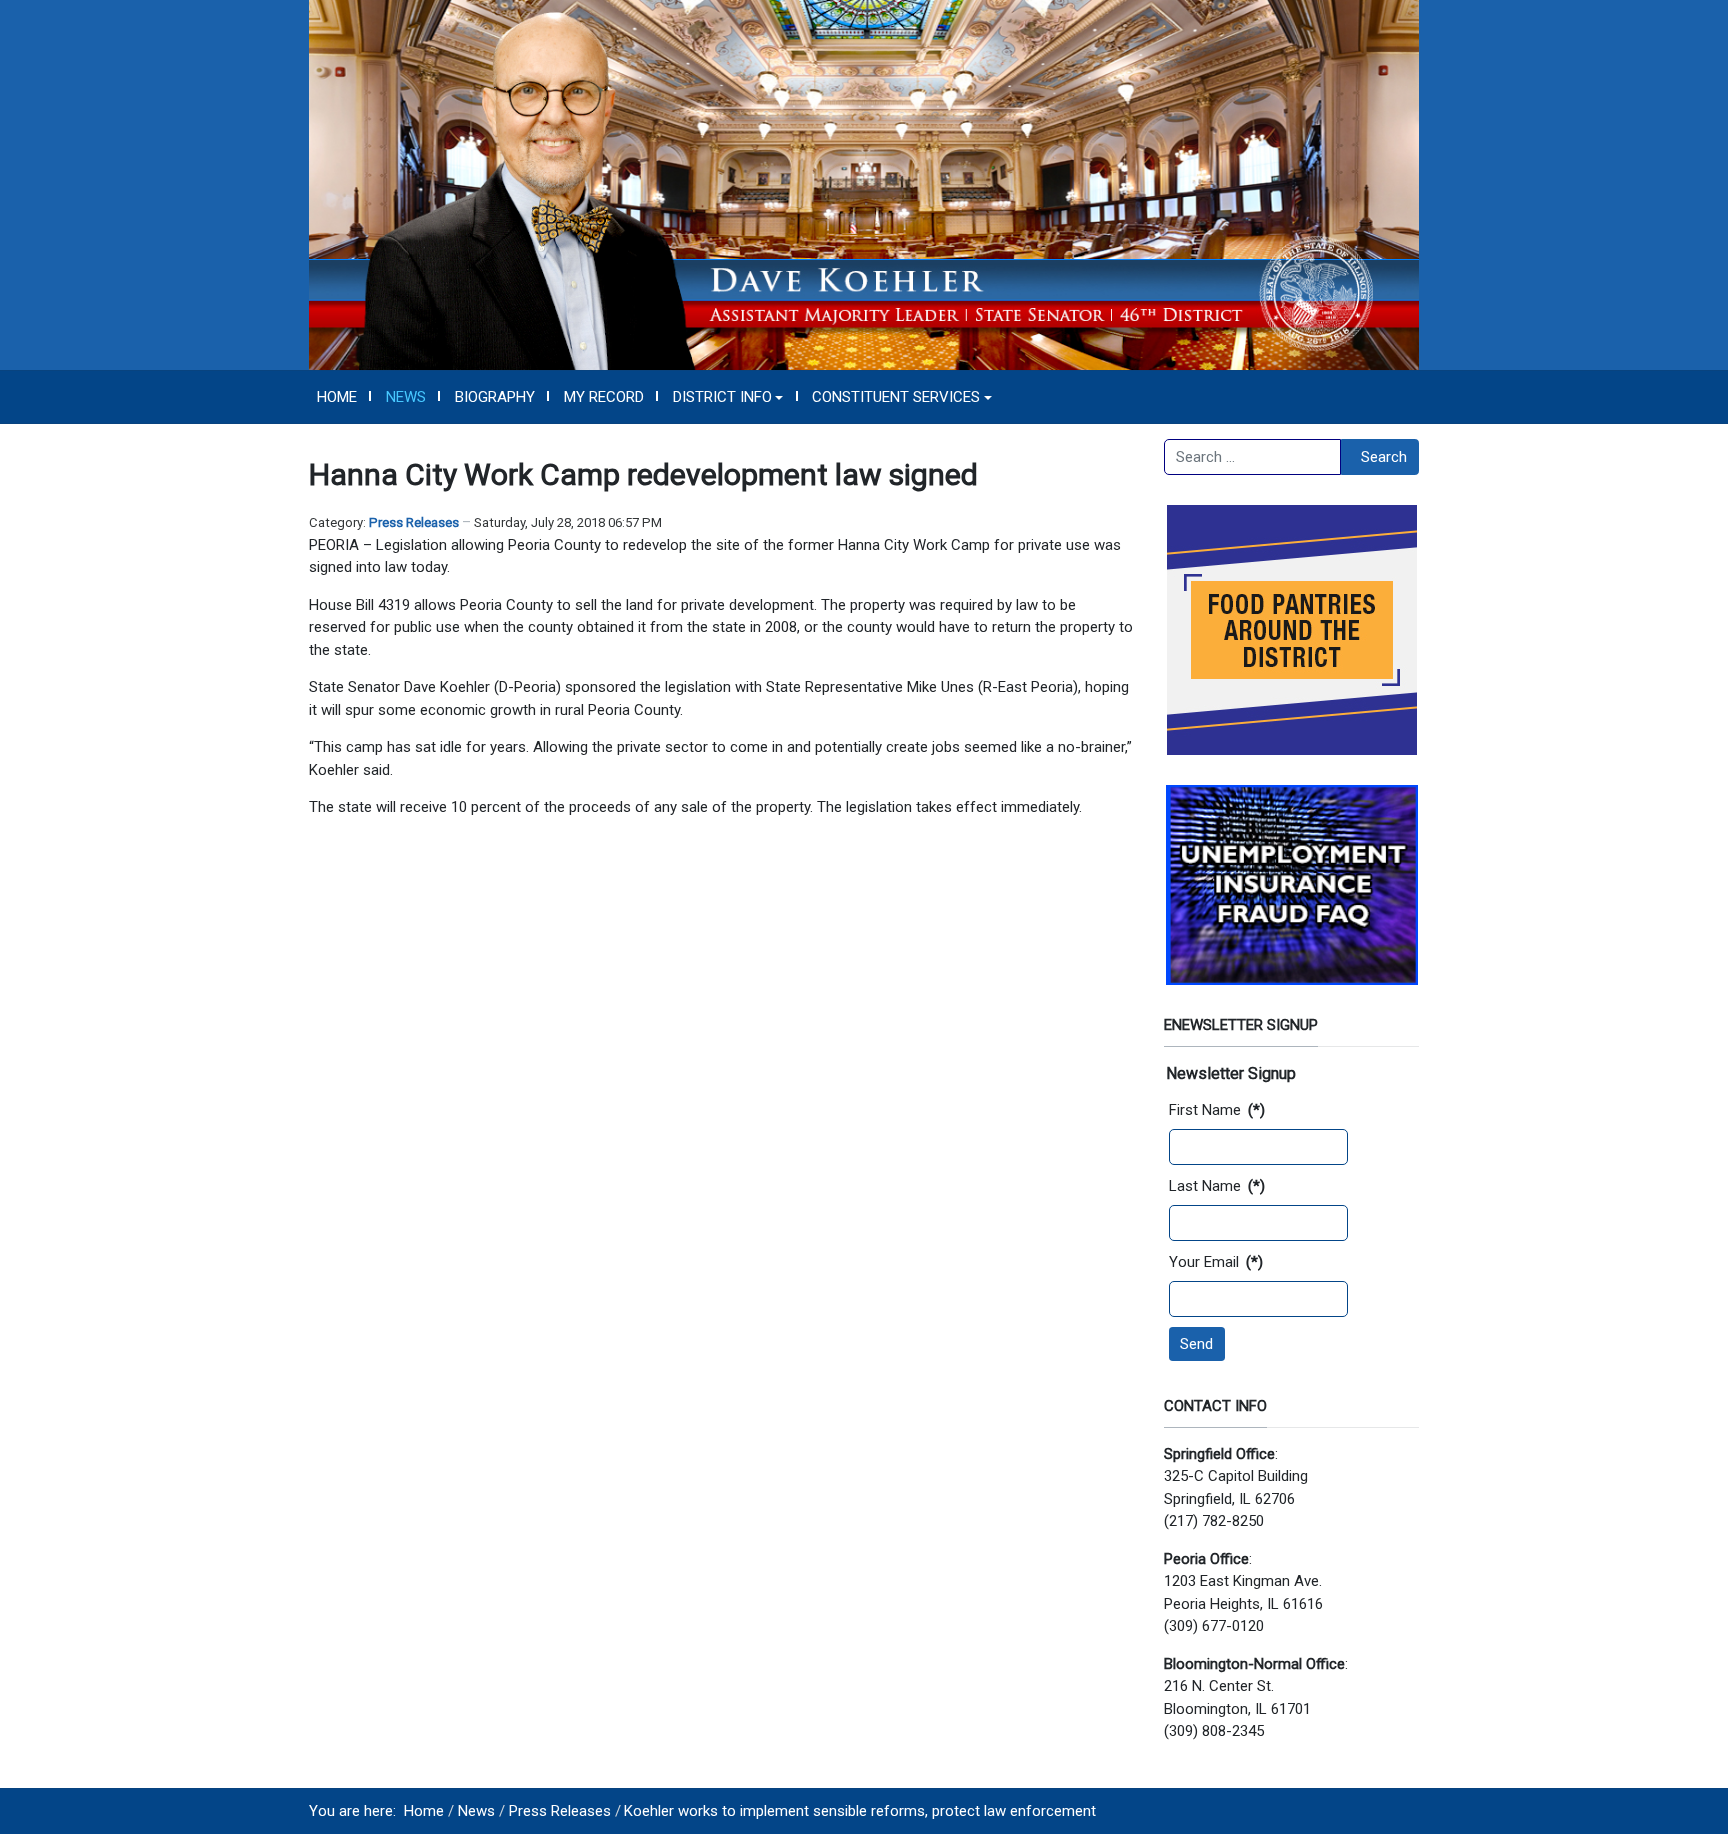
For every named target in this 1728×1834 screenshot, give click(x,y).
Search (1384, 457)
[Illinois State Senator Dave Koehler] (864, 184)
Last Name (1217, 1186)
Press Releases (414, 522)
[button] (728, 397)
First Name (1217, 1110)
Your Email (1216, 1262)
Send (1196, 1344)
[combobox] (1252, 457)
